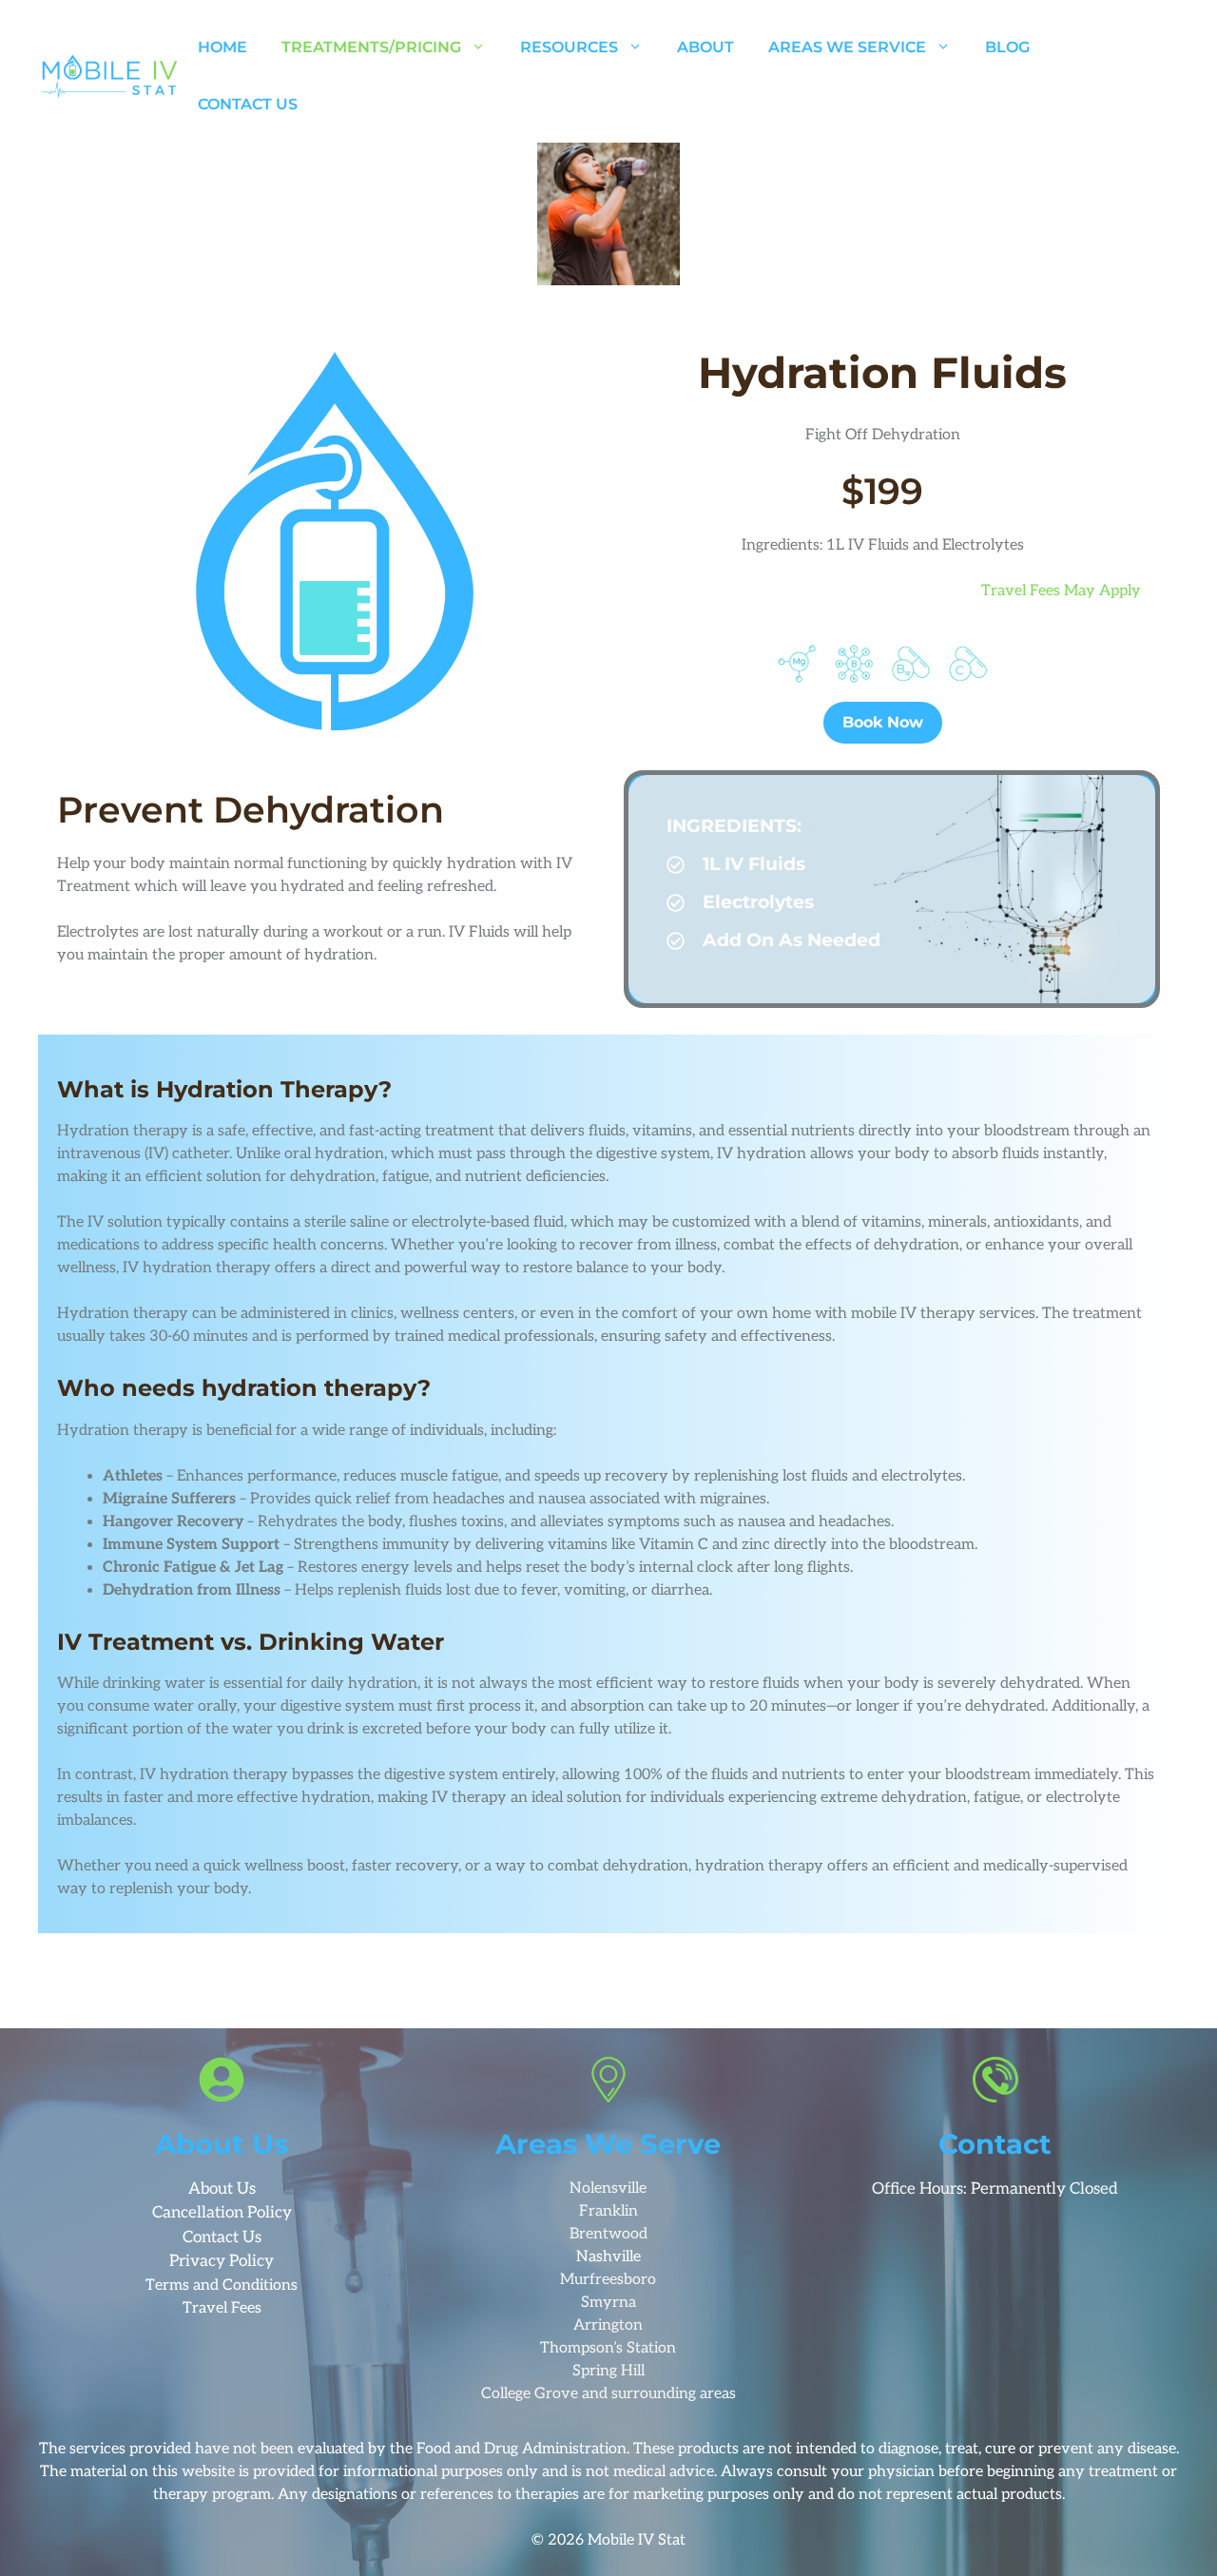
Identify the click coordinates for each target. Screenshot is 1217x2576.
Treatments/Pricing (371, 47)
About (705, 47)
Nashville (608, 2257)
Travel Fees (222, 2308)
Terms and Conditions (222, 2285)
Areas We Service (847, 47)
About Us (222, 2189)
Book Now (883, 722)
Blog (1007, 47)
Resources (569, 47)
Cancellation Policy (222, 2213)
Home (222, 47)
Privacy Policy (222, 2261)
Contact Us (248, 104)
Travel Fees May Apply (1061, 591)
